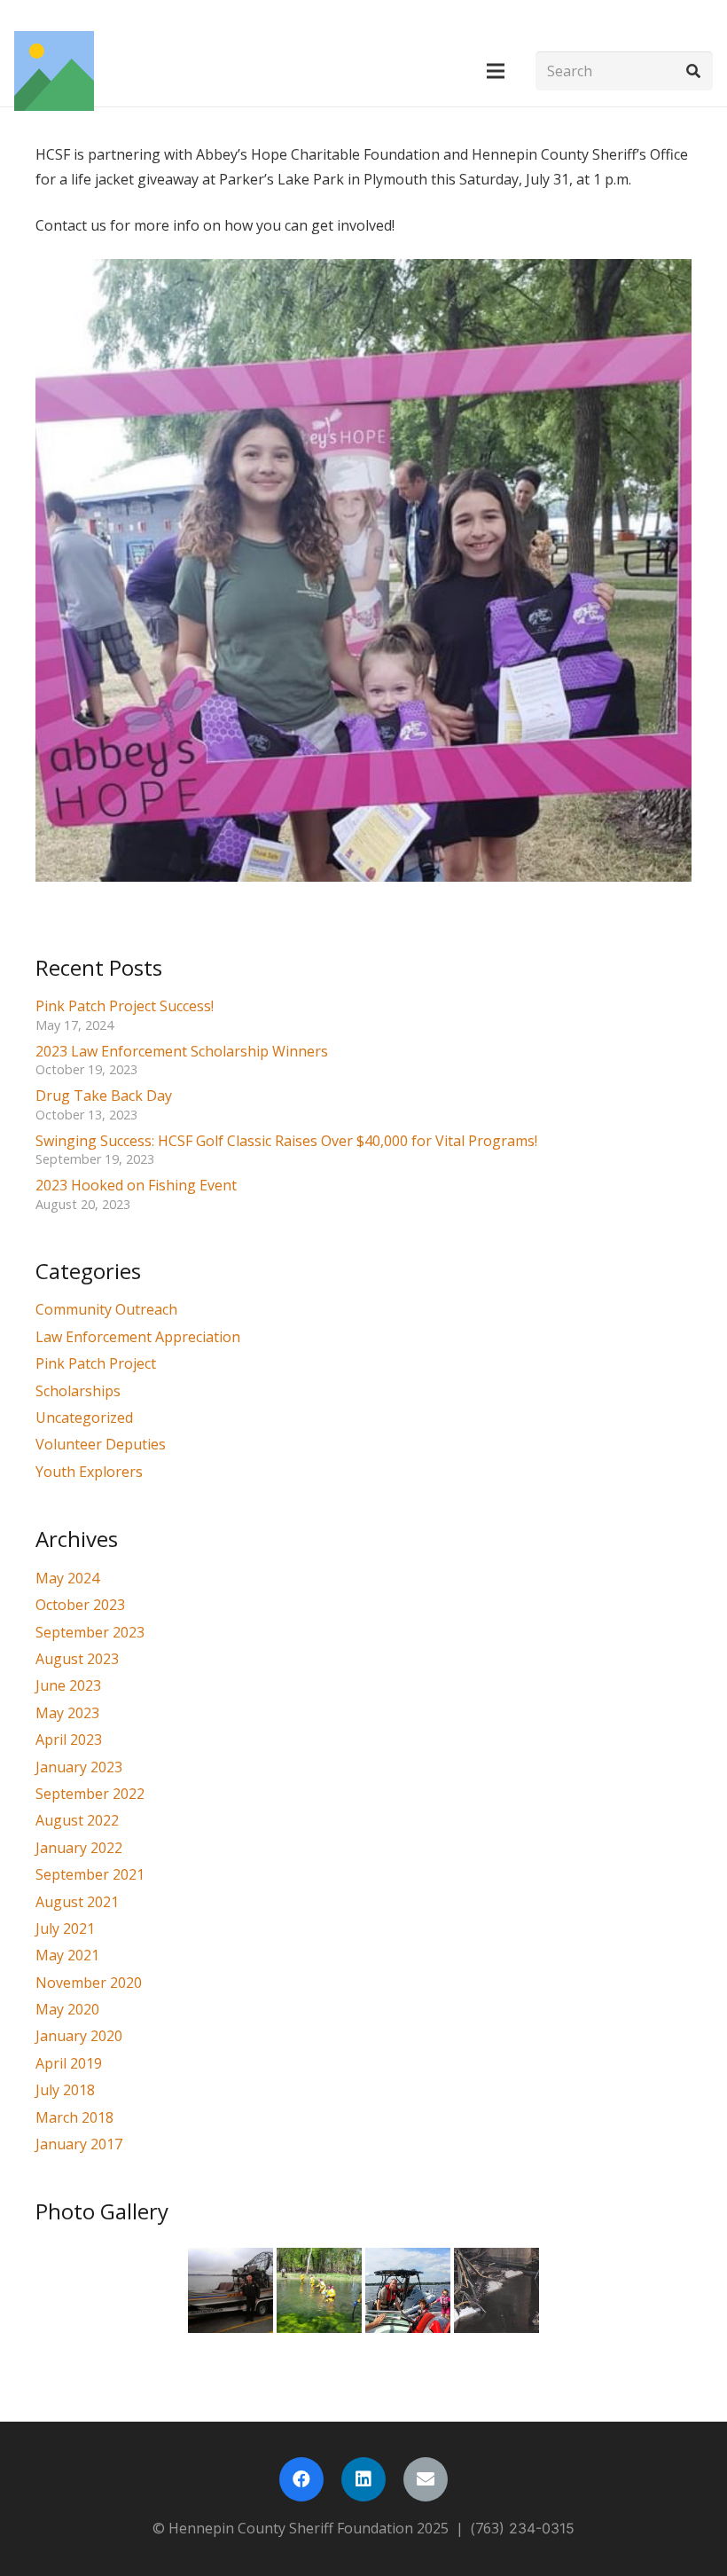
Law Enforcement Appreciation (138, 1337)
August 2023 (77, 1659)
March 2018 (74, 2117)
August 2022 (77, 1820)
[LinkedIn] (363, 2479)
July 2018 (65, 2090)
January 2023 (79, 1767)
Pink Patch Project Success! (125, 1006)
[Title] (54, 71)
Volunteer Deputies (101, 1444)
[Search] (693, 71)
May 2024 (67, 1578)
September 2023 (90, 1632)
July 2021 (65, 1928)
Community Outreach (106, 1309)
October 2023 (80, 1605)
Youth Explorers (89, 1472)
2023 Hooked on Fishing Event (136, 1185)
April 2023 (69, 1740)
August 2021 (77, 1902)
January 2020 (79, 2036)
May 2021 (67, 1955)
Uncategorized (84, 1418)
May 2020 (67, 2009)
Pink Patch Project (96, 1363)
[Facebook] (301, 2479)
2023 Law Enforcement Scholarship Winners (182, 1051)
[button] (496, 71)
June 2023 (68, 1685)
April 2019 (69, 2063)
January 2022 (79, 1848)
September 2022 (90, 1794)
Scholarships (78, 1391)
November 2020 (89, 1983)
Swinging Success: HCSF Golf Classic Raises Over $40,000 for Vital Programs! (286, 1141)
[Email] (426, 2479)
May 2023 (67, 1713)
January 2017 (79, 2144)
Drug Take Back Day (104, 1096)
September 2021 (90, 1874)
